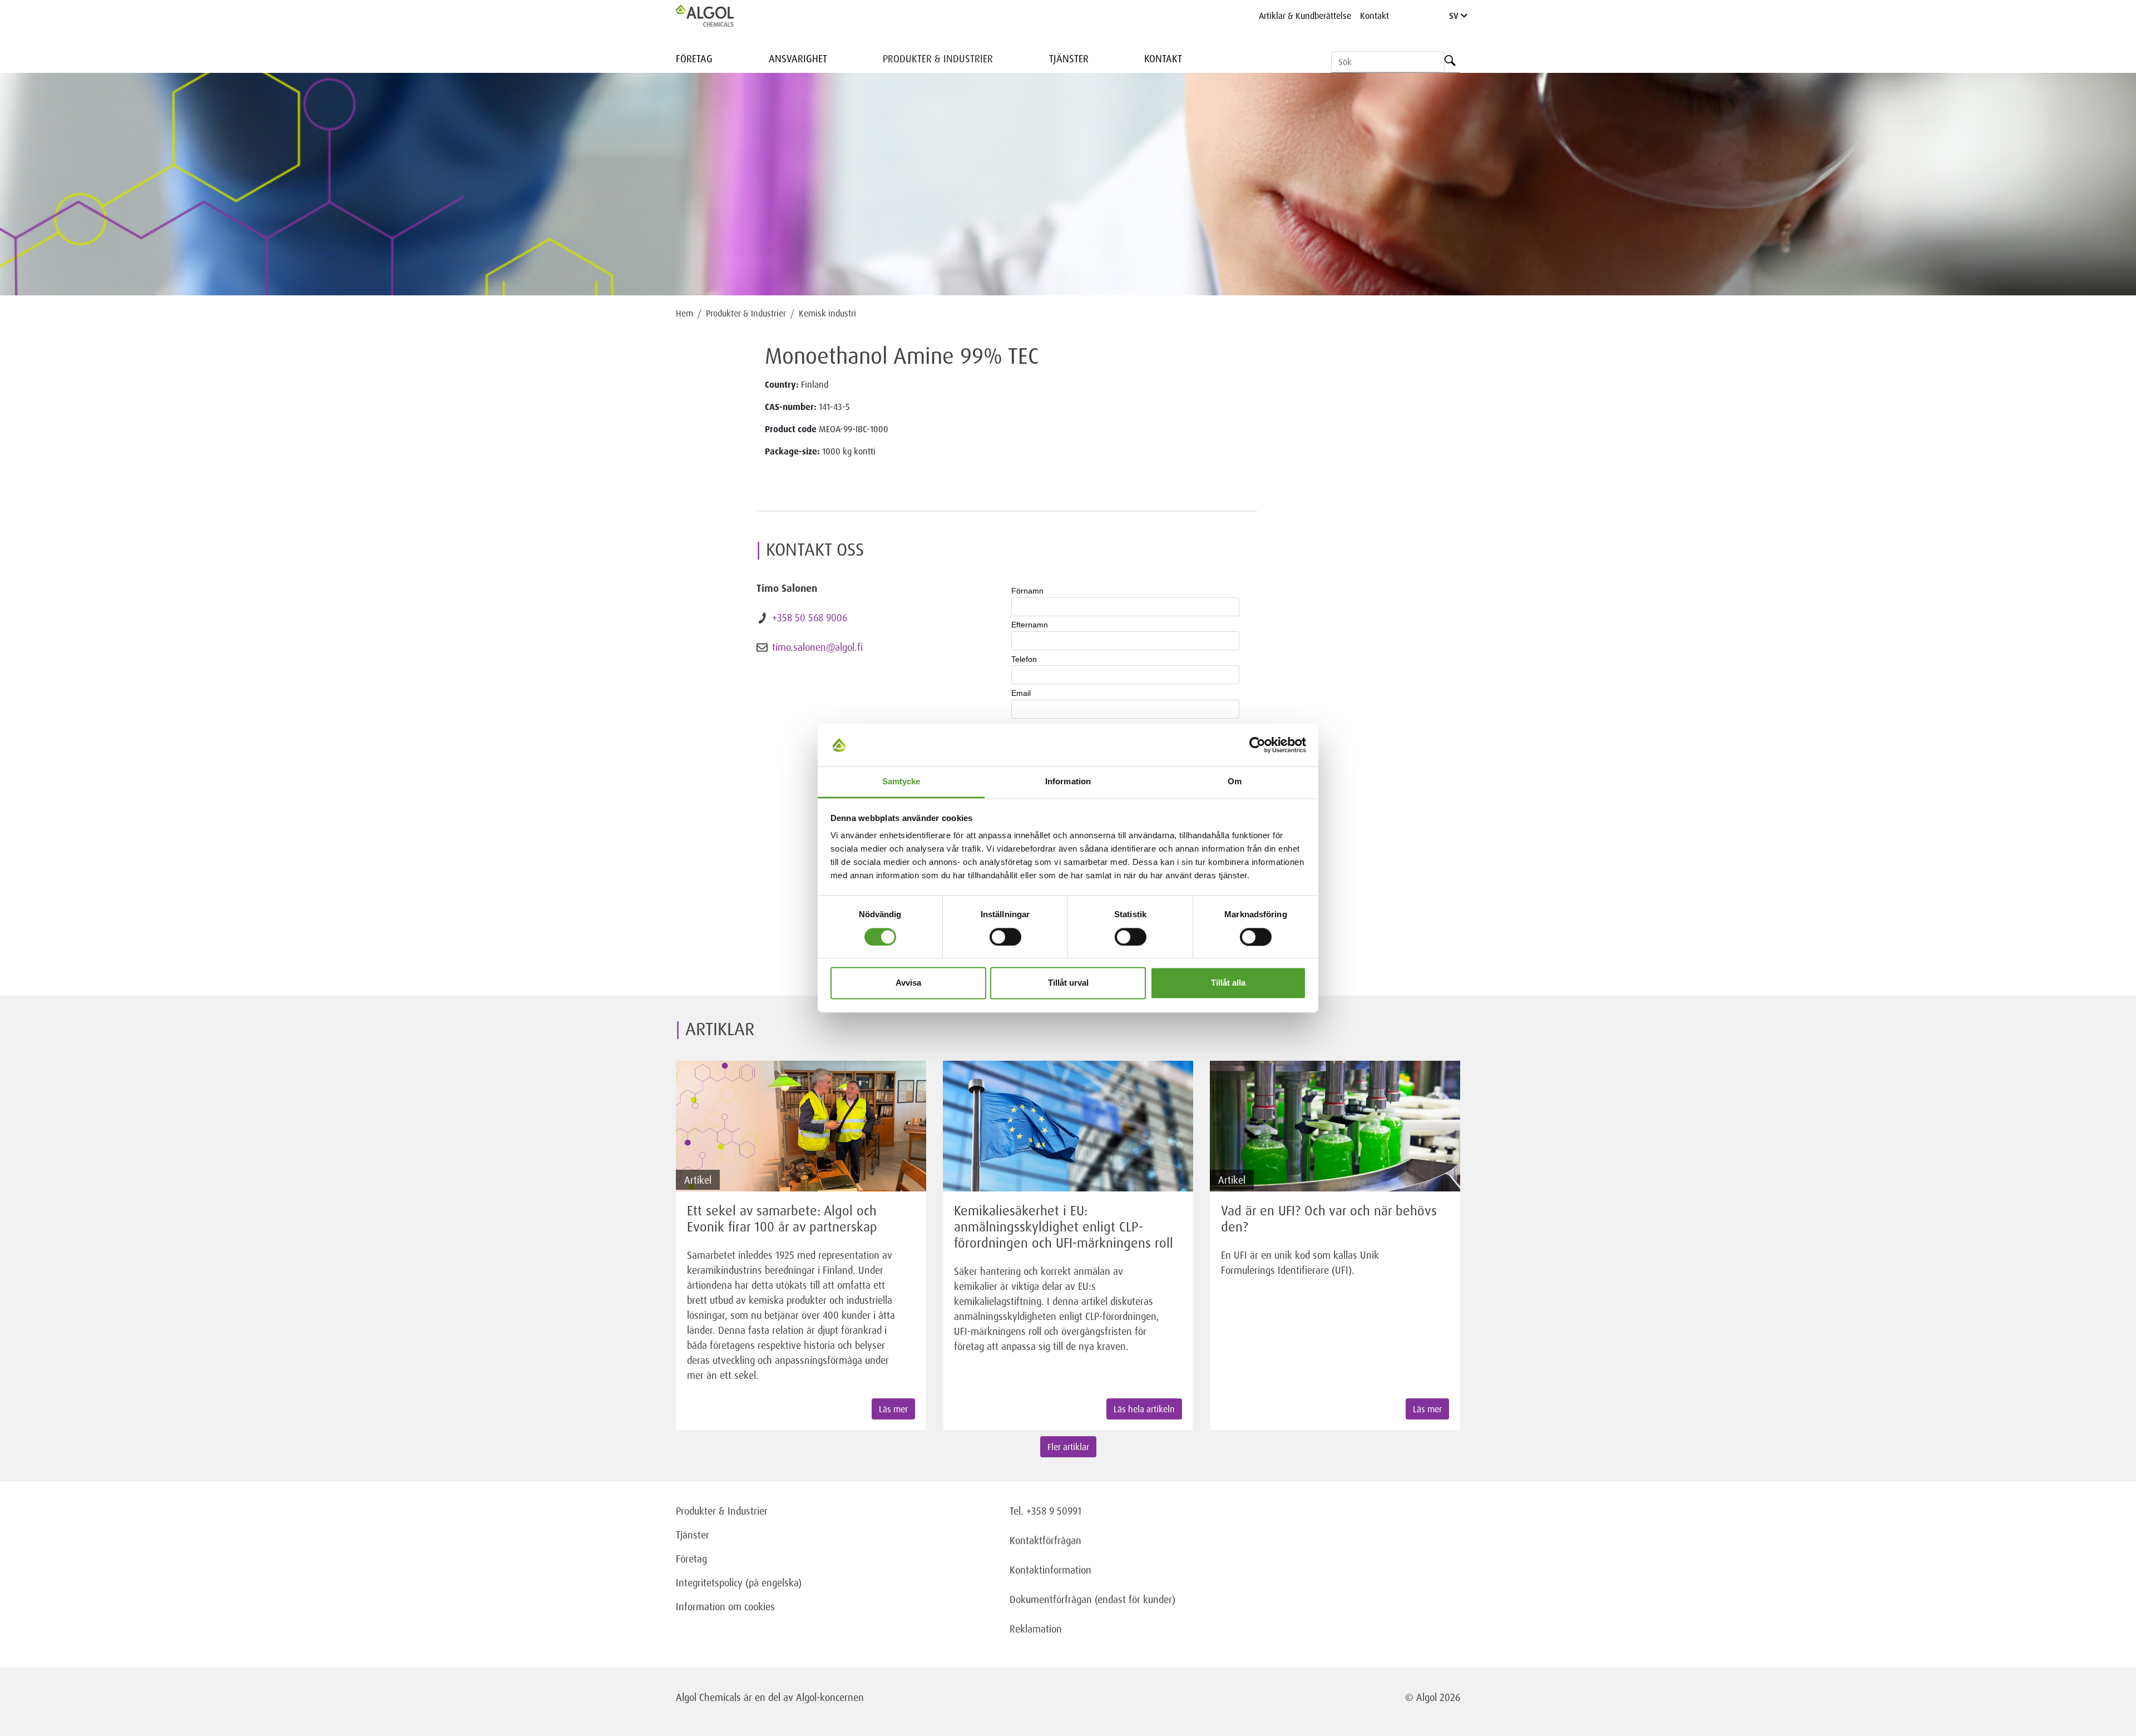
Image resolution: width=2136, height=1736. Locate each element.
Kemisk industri (827, 313)
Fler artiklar (1068, 1447)
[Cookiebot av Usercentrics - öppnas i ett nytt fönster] (1257, 745)
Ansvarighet (798, 58)
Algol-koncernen (830, 1697)
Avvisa (908, 983)
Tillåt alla (1228, 983)
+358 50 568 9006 (810, 617)
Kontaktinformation (1050, 1570)
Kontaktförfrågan (1045, 1540)
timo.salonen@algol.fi (817, 647)
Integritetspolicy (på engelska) (739, 1582)
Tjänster (1069, 58)
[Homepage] (716, 16)
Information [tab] (1068, 782)
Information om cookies (725, 1606)
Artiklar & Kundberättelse (1305, 16)
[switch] (1005, 937)
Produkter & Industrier (938, 58)
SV (1455, 16)
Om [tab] (1235, 782)
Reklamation (1036, 1629)
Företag (694, 58)
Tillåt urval (1068, 983)
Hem (684, 313)
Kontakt (1374, 16)
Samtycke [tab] (901, 782)
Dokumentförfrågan (1051, 1599)
